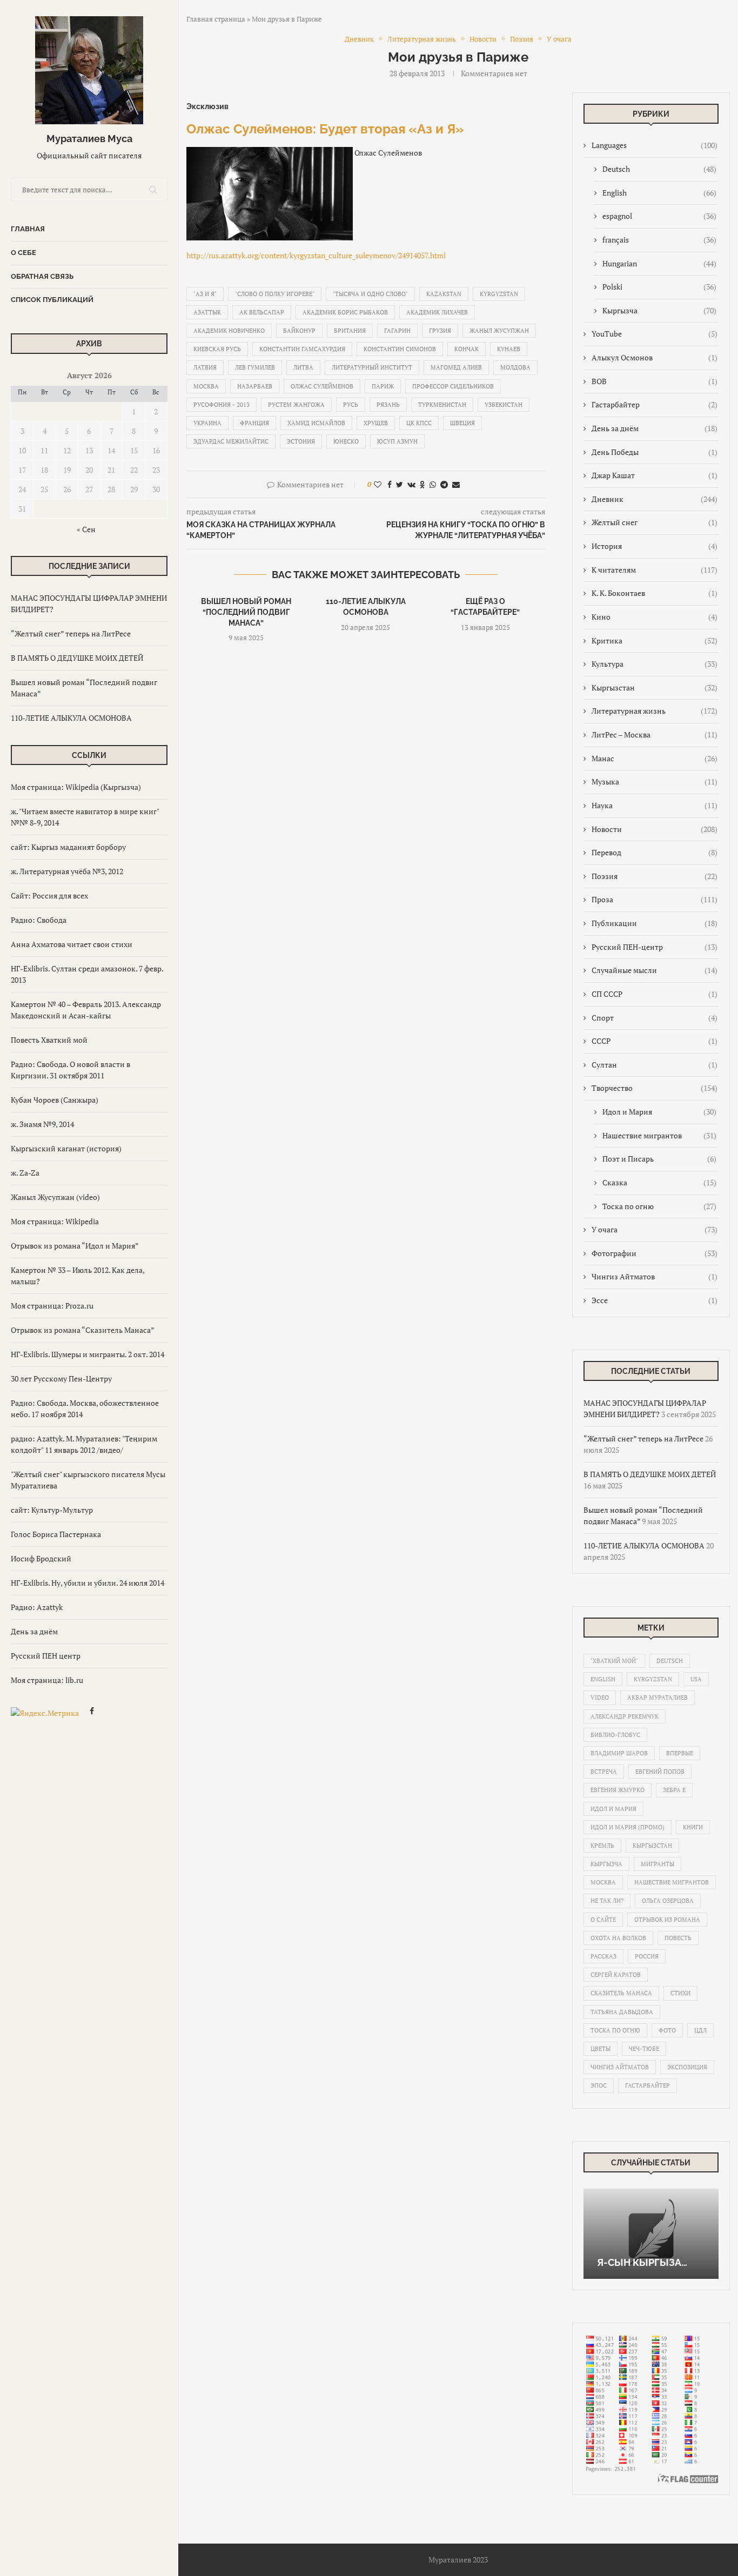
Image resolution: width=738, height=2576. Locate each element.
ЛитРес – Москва (655, 734)
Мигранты (658, 1864)
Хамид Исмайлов (316, 423)
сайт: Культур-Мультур (52, 1510)
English (659, 193)
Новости (655, 829)
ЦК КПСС (419, 423)
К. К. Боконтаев (655, 593)
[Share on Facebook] (390, 484)
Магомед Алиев (456, 367)
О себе (24, 253)
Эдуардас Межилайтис (231, 441)
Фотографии (655, 1253)
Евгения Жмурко (618, 1790)
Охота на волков (618, 1938)
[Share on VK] (411, 484)
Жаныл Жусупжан (499, 331)
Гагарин (397, 331)
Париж (383, 386)
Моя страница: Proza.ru (52, 1306)
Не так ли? (607, 1901)
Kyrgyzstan (499, 294)
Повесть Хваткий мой (49, 1040)
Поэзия (655, 876)
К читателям (655, 570)
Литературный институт (372, 367)
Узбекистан (504, 405)
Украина (207, 423)
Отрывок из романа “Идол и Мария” (75, 1246)
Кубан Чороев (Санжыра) (55, 1100)
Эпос (599, 2085)
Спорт (655, 1018)
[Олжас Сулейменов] (270, 153)
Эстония (301, 441)
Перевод (655, 852)
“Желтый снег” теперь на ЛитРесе (71, 633)
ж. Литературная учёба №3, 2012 (67, 871)
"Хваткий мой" (614, 1661)
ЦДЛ (700, 2030)
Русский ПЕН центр (46, 1656)
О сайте (603, 1920)
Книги (693, 1827)
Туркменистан (442, 405)
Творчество (655, 1088)
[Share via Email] (456, 484)
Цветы (601, 2049)
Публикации (655, 923)
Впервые (680, 1753)
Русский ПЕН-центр (655, 947)
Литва (303, 367)
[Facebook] (92, 1712)
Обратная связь (42, 276)
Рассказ (603, 1956)
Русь (351, 405)
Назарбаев (255, 386)
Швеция (462, 423)
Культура (655, 664)
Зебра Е (674, 1790)
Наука (655, 805)
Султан (655, 1065)
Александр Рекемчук (625, 1716)
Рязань (388, 405)
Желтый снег (655, 522)
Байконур (299, 331)
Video (600, 1698)
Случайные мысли (655, 970)
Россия (647, 1956)
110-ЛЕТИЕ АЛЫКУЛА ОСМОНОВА (71, 718)
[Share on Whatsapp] (433, 484)
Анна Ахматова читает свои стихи (72, 944)
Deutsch (659, 169)
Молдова (515, 367)
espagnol (659, 216)
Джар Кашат (655, 475)
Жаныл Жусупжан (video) (55, 1197)
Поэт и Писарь (659, 1159)
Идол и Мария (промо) (628, 1827)
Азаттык (207, 312)
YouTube (655, 334)
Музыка (655, 781)
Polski (659, 287)
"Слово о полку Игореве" (275, 294)
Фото (667, 2030)
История (655, 546)
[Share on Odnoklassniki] (422, 484)
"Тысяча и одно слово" (370, 294)
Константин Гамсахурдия (302, 349)
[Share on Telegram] (444, 484)
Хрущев (376, 423)
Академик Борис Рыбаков (345, 312)
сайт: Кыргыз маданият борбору (68, 847)
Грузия (440, 331)
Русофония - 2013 (222, 405)
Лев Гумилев (255, 367)
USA (696, 1679)
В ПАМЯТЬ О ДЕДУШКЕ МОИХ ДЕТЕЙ (77, 658)
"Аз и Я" (205, 294)
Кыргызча (659, 310)
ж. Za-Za (25, 1173)
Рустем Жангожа (296, 405)
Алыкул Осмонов (655, 357)
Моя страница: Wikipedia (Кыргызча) (76, 787)
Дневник (655, 499)
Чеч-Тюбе (644, 2049)
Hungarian (659, 263)
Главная (28, 229)
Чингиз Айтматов (655, 1276)
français (659, 240)
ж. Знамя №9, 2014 (42, 1124)
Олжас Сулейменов (322, 386)
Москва (206, 386)
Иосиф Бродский (41, 1558)
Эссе (655, 1300)
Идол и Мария (659, 1112)
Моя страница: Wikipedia (55, 1221)
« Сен (86, 529)
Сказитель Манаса (621, 1993)
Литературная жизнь (655, 711)
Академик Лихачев (437, 312)
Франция (254, 423)
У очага (655, 1229)
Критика (655, 640)
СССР (655, 1041)
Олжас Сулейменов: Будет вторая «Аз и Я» (325, 129)
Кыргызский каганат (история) (66, 1148)
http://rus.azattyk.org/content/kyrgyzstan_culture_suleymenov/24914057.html (316, 255)
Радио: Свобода (39, 920)
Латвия (205, 367)
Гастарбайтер (655, 404)
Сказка (659, 1182)
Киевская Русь (217, 349)
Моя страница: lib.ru (47, 1680)
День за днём (34, 1631)
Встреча (604, 1772)
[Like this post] (378, 484)
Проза (655, 899)
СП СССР (655, 994)
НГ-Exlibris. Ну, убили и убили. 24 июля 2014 (88, 1583)
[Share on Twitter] (400, 484)
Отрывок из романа (667, 1920)
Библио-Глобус (615, 1735)
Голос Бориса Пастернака (56, 1534)
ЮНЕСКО (346, 441)
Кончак (467, 349)
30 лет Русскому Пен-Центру (61, 1378)
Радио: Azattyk (37, 1607)
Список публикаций (52, 300)
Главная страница (216, 19)
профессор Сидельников (453, 386)
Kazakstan (444, 294)
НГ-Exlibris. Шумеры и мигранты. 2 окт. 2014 (88, 1354)
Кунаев (509, 349)
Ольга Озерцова (668, 1901)
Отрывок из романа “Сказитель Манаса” (83, 1330)
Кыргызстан (655, 687)
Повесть (678, 1938)
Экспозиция (687, 2067)
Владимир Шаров (619, 1753)
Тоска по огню (659, 1206)
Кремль (602, 1846)
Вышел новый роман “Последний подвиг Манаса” (246, 612)
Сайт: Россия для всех (49, 895)
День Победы (655, 452)
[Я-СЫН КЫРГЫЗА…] (651, 2234)
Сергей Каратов (616, 1975)
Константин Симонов (400, 349)
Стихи (680, 1993)
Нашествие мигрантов (659, 1135)
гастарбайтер (648, 2085)
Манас (655, 758)
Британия (350, 331)
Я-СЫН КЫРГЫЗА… (642, 2262)
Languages (655, 145)
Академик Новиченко (229, 331)
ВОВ (655, 381)
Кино (655, 617)
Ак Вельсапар (262, 312)
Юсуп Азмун (397, 441)
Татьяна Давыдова (622, 2012)
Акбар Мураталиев (658, 1698)
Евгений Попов (660, 1772)
